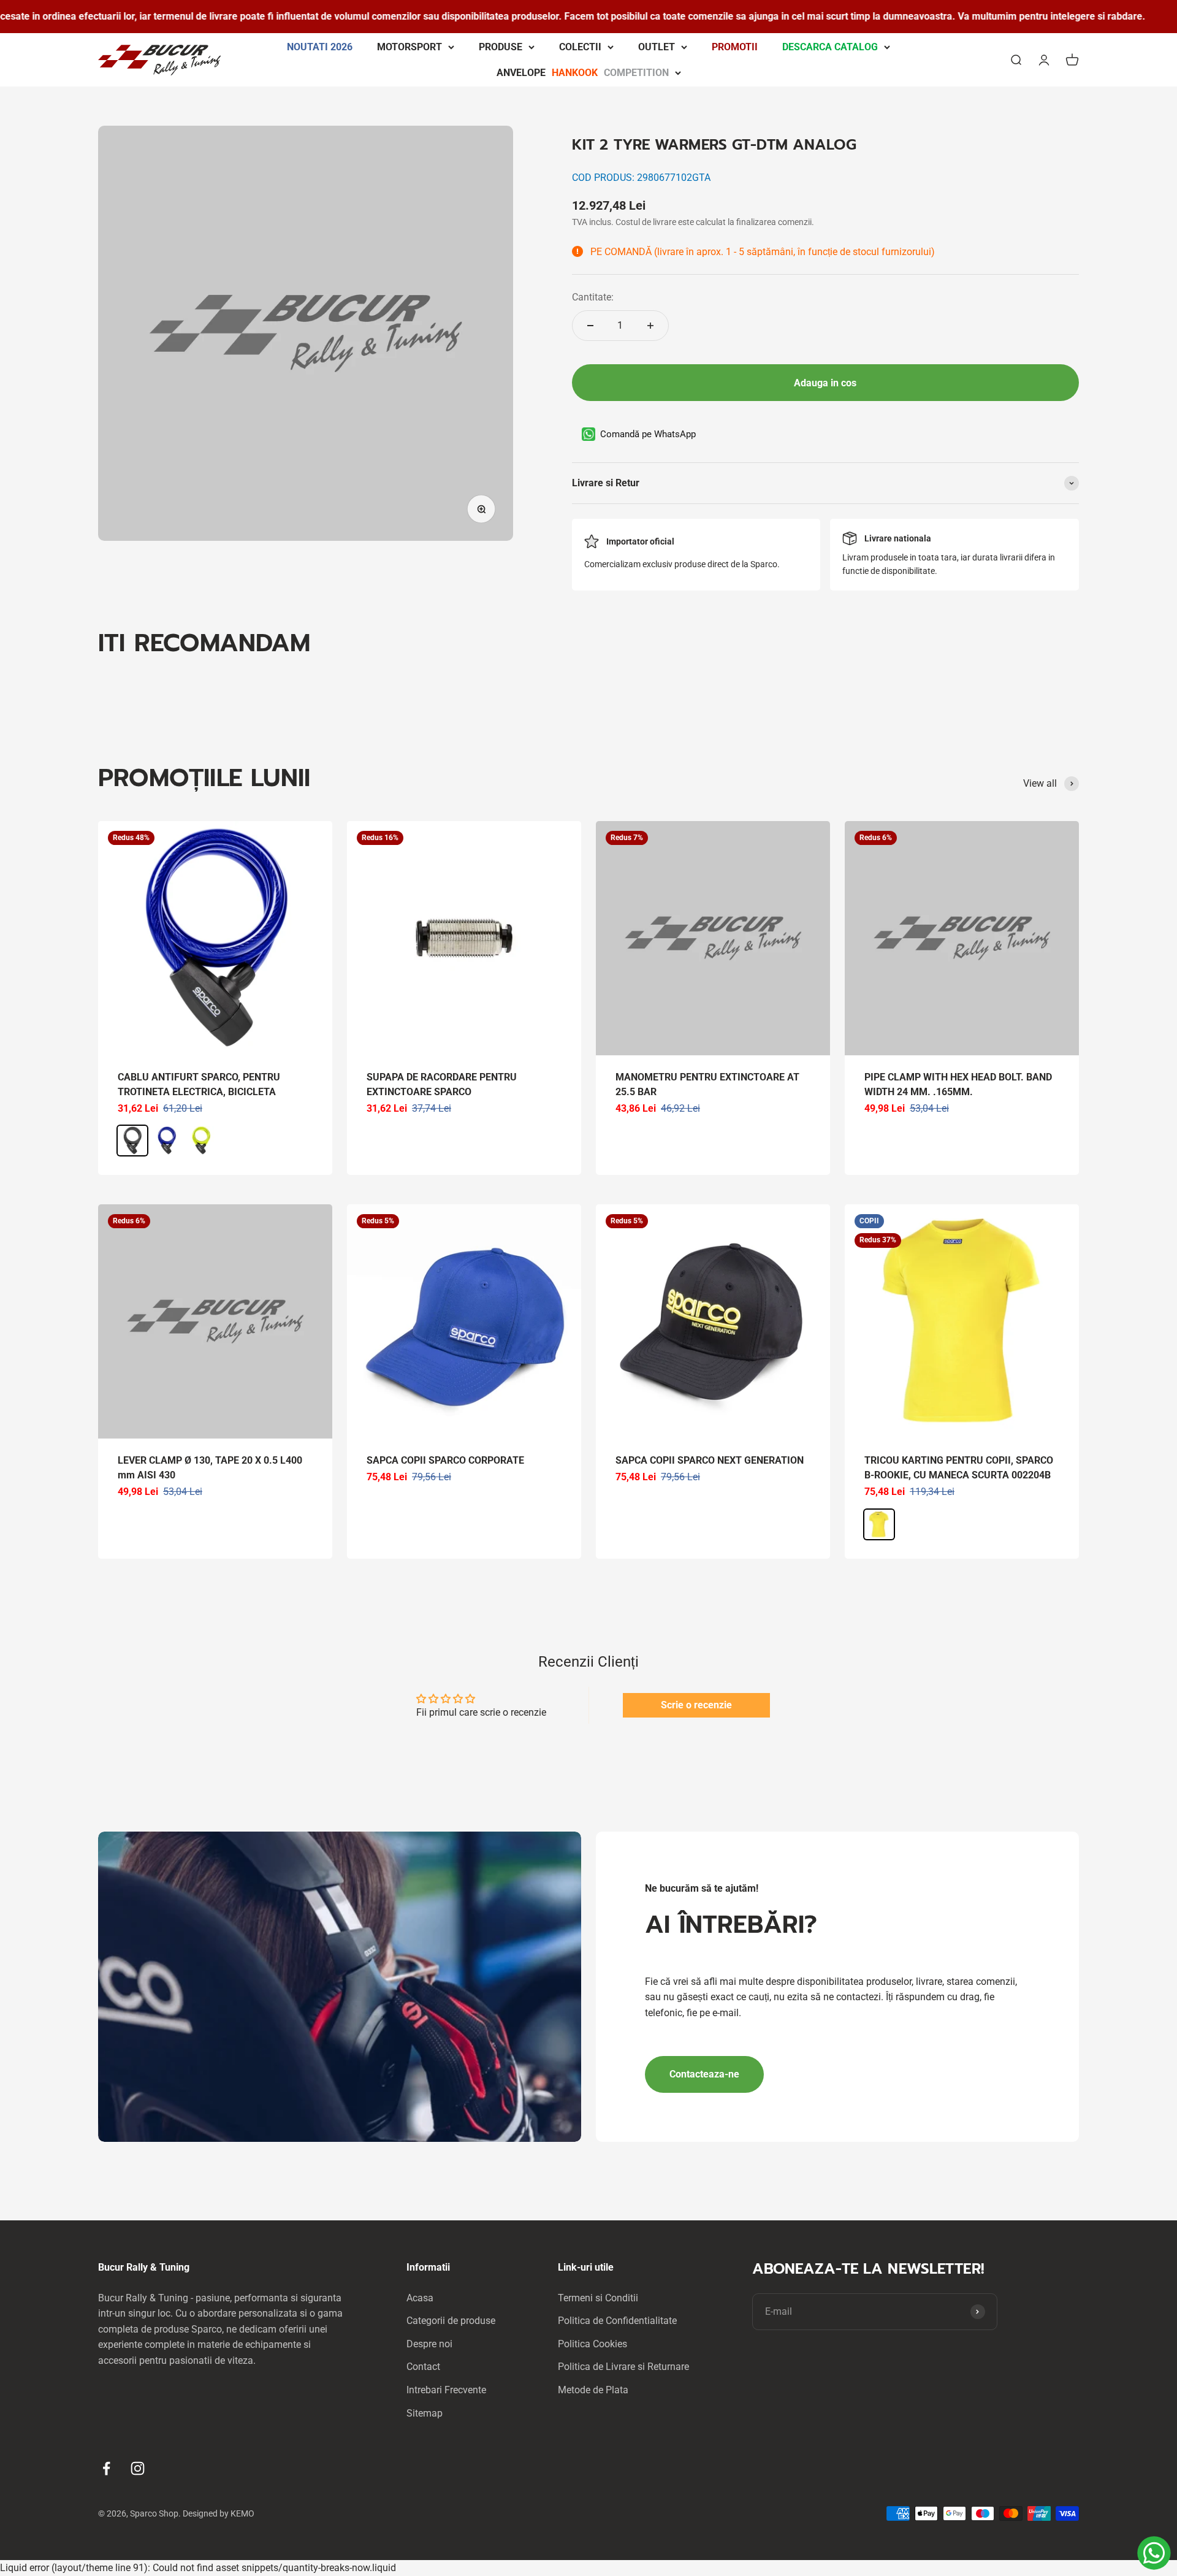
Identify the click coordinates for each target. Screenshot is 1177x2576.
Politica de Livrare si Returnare (623, 2367)
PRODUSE (501, 47)
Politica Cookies (592, 2344)
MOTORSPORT (409, 47)
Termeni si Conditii (598, 2298)
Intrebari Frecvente (446, 2390)
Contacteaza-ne (704, 2074)
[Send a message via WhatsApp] (1154, 2553)
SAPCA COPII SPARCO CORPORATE (445, 1460)
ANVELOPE (583, 72)
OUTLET (657, 47)
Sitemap (425, 2413)
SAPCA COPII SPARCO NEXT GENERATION (710, 1460)
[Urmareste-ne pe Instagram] (138, 2468)
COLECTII (580, 47)
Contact (423, 2367)
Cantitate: (593, 297)
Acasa (420, 2298)
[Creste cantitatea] (650, 326)
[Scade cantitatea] (590, 326)
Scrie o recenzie (696, 1705)
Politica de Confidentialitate (617, 2321)
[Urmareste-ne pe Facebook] (106, 2468)
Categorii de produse (451, 2321)
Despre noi (429, 2344)
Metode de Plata (593, 2390)
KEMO (242, 2513)
